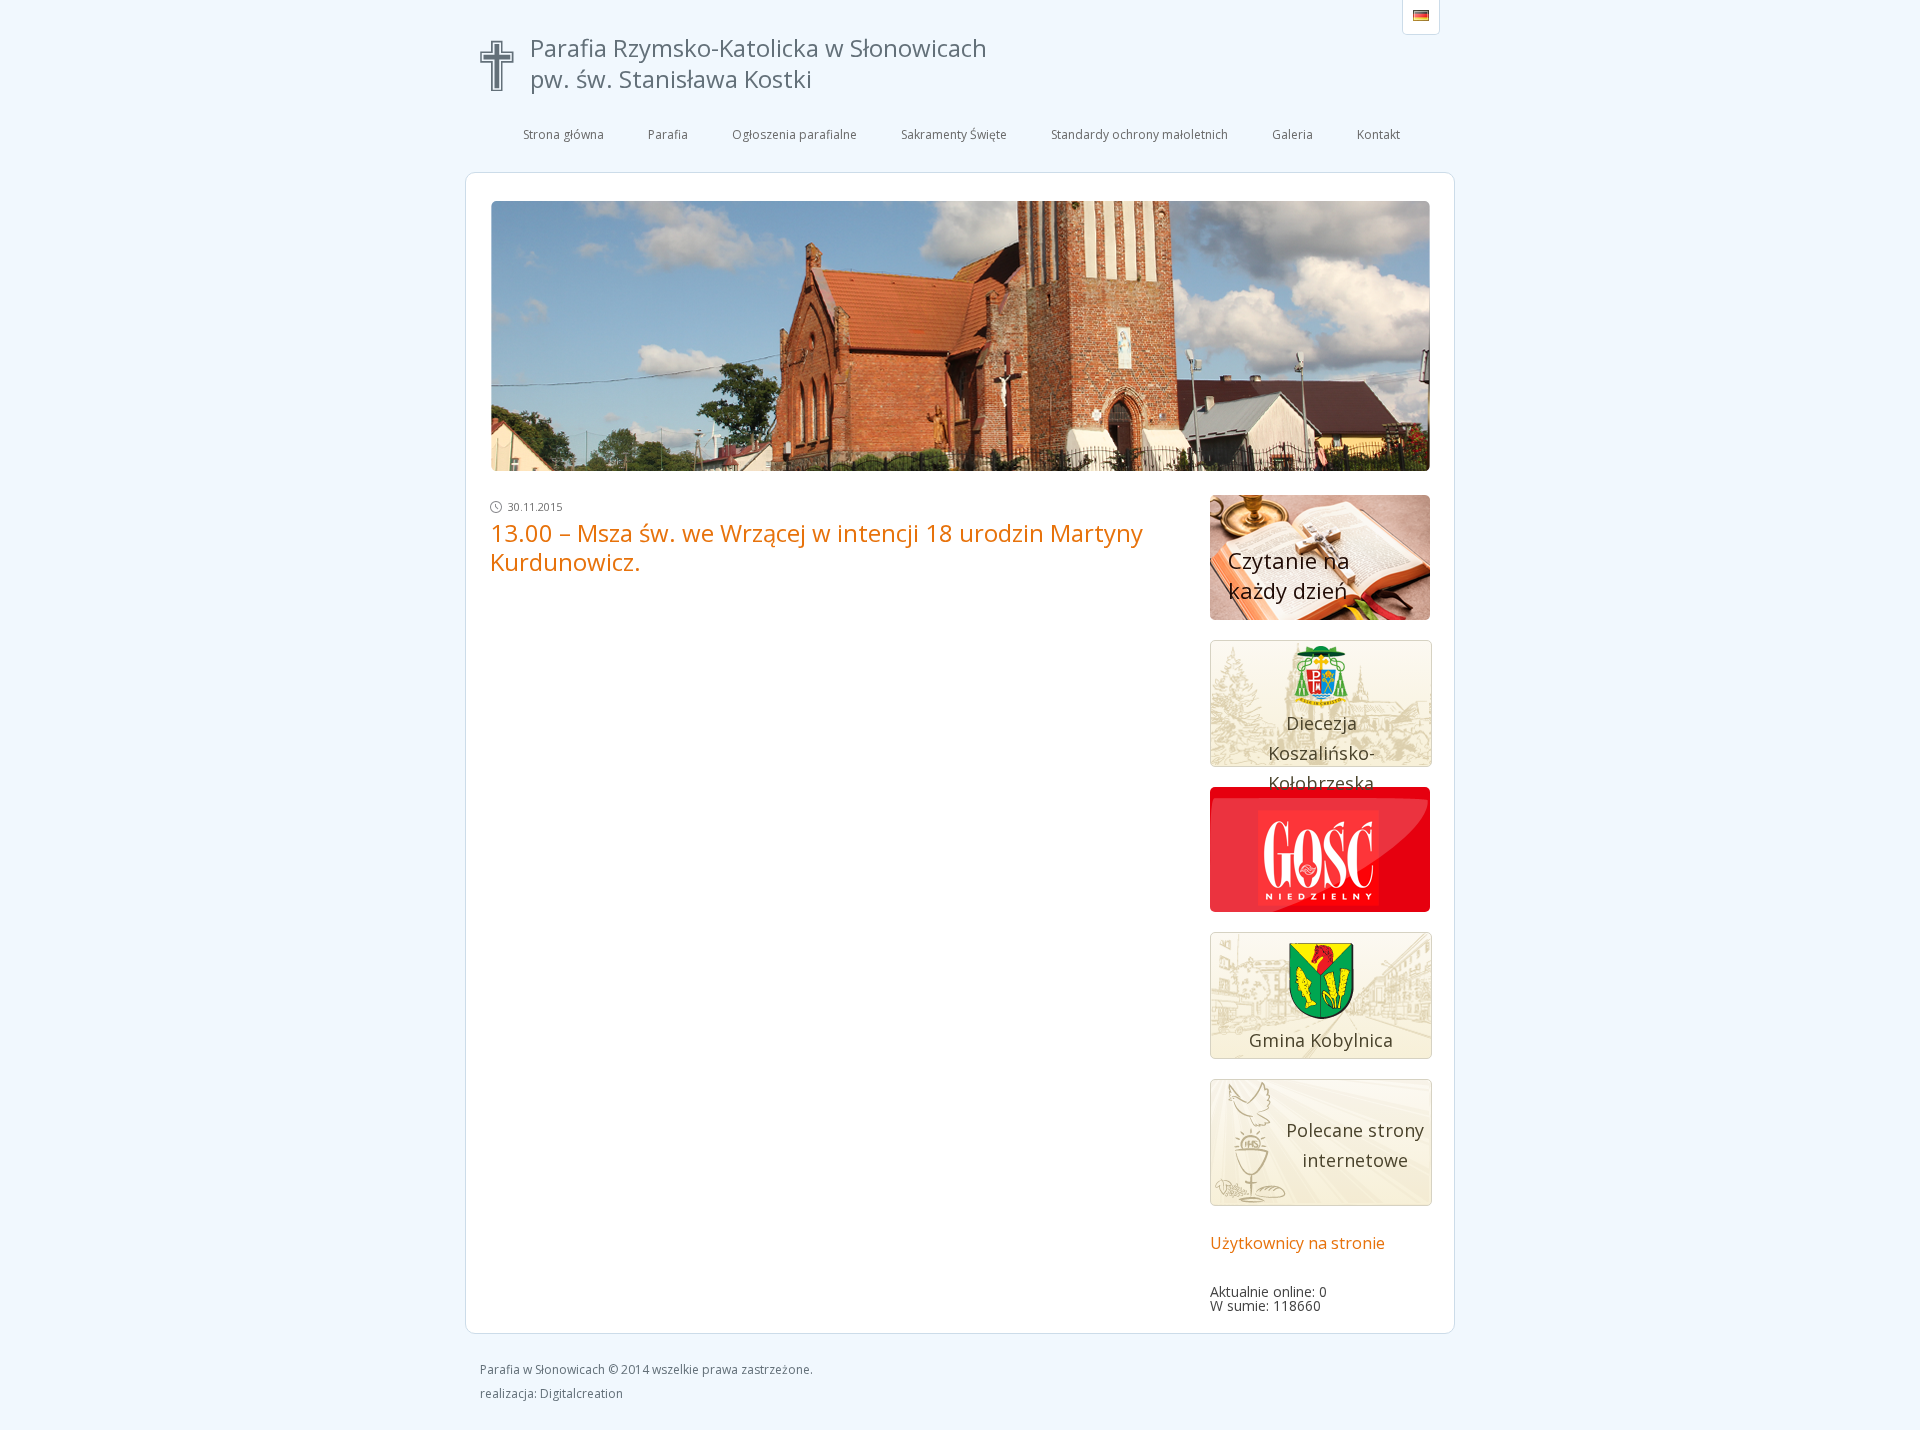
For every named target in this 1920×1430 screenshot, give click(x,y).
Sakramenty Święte (954, 134)
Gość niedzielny (1319, 860)
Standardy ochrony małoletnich (1139, 134)
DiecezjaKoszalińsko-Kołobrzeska (1321, 753)
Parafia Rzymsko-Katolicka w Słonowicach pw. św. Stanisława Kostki (758, 64)
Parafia (668, 134)
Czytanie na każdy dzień (1289, 575)
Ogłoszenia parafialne (794, 134)
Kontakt (1378, 134)
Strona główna (563, 134)
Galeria (1292, 134)
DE (1421, 17)
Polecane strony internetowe (1355, 1145)
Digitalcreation (581, 1393)
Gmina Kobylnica (1321, 1040)
